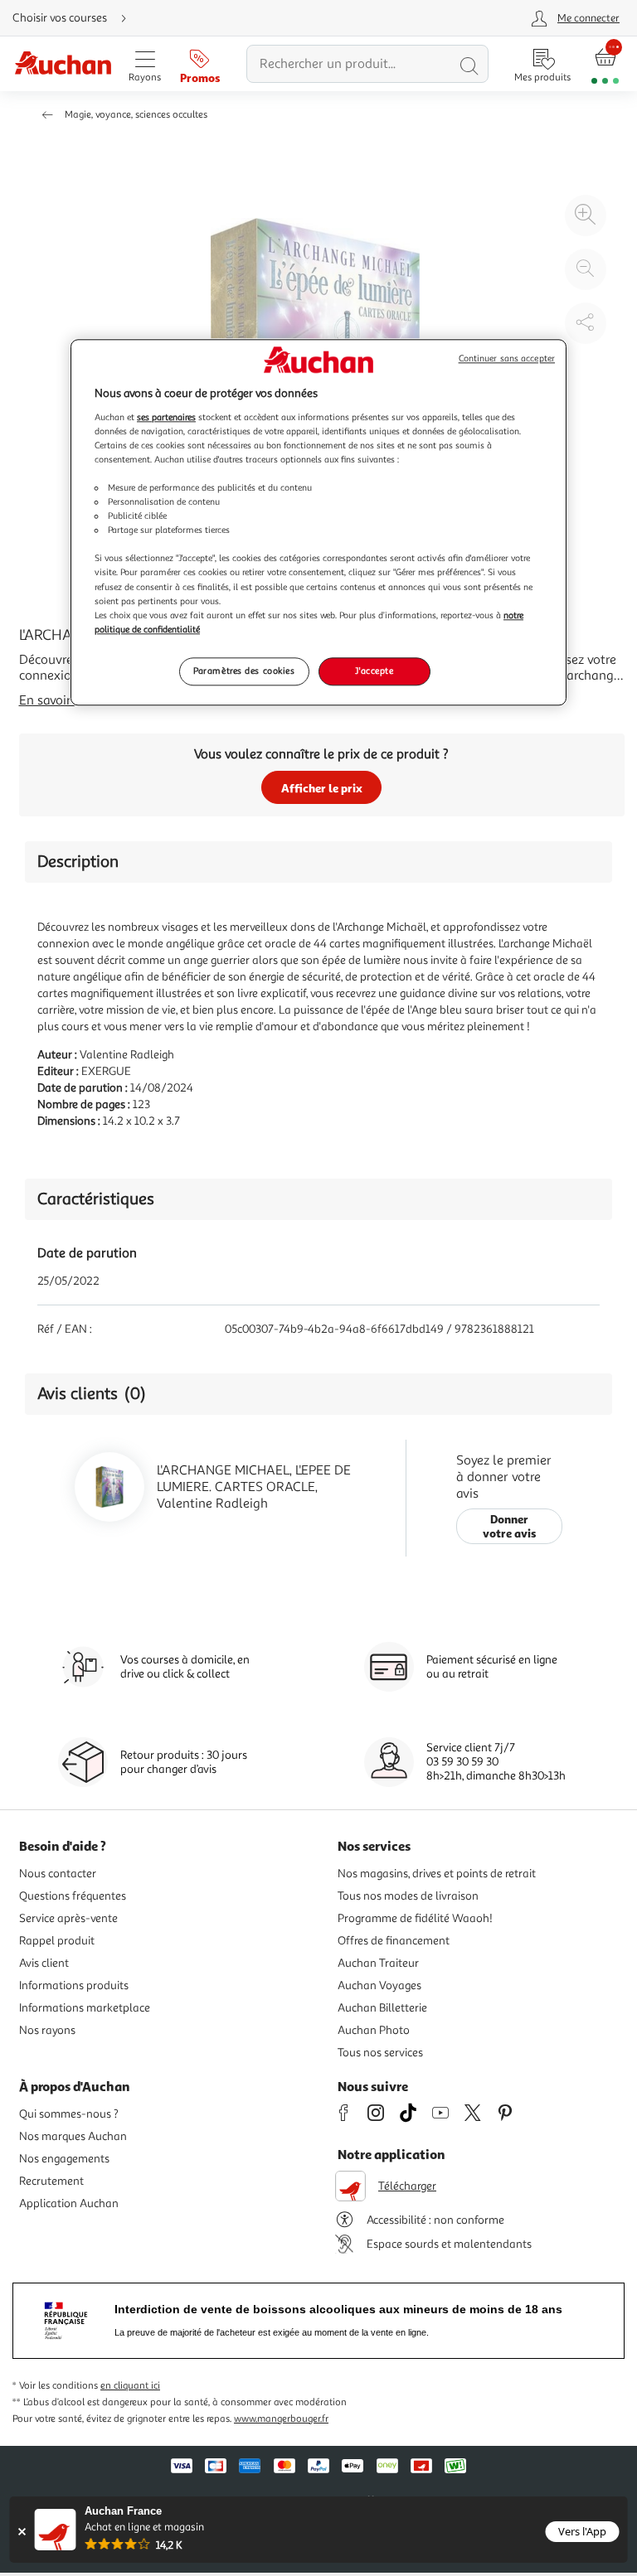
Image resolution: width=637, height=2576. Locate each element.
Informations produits (74, 1985)
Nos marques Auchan (73, 2136)
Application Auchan (69, 2203)
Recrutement (51, 2181)
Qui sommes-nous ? (69, 2114)
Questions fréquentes (73, 1896)
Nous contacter (58, 1874)
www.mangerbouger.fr (281, 2419)
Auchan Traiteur (378, 1963)
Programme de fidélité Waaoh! (415, 1918)
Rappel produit (57, 1941)
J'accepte (374, 671)
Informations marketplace (85, 2008)
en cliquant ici (130, 2386)
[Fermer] (22, 2532)
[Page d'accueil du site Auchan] (63, 64)
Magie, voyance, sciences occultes (136, 115)
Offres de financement (394, 1941)
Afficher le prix (322, 788)
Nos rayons (47, 2030)
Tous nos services (380, 2053)
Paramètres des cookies (244, 671)
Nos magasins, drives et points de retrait (437, 1874)
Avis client (44, 1963)
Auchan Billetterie (382, 2008)
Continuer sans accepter (507, 359)
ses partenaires (166, 417)
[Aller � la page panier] (605, 64)
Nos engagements (64, 2159)
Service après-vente (68, 1918)
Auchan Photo (374, 2030)
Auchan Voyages (379, 1985)
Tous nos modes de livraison (408, 1896)
